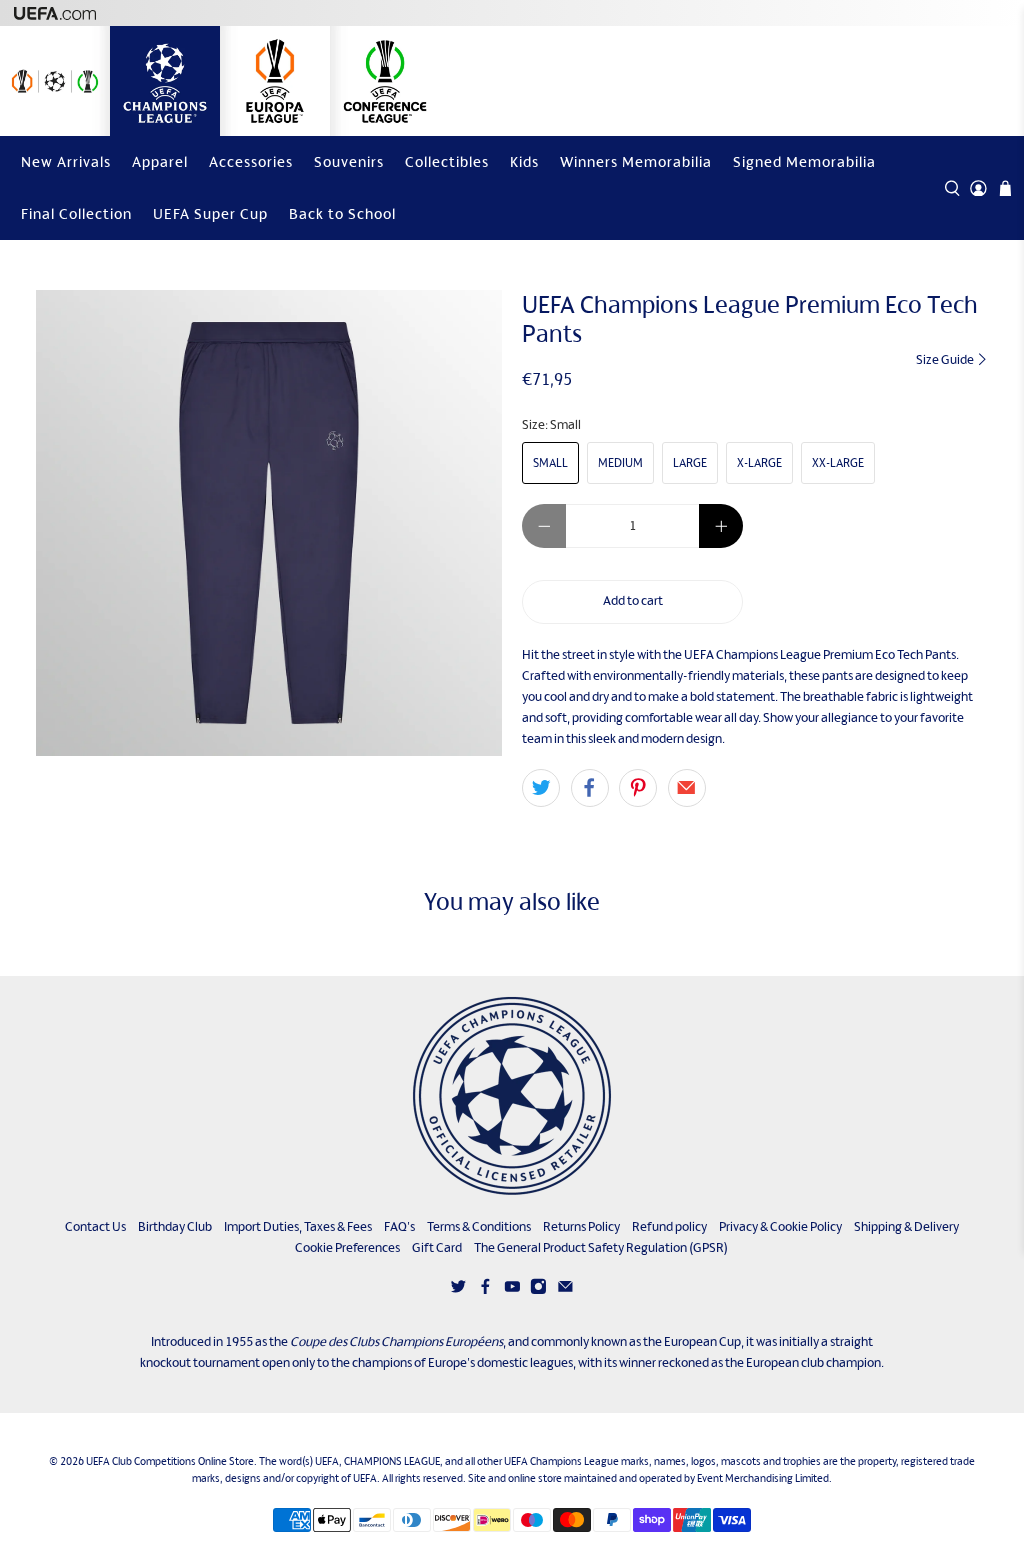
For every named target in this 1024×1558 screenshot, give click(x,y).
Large (690, 463)
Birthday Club (175, 1226)
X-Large (759, 463)
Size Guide (946, 359)
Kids (524, 161)
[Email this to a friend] (687, 788)
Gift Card (437, 1247)
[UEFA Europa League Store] (275, 81)
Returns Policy (581, 1226)
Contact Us (95, 1226)
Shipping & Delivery (906, 1226)
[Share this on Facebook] (590, 788)
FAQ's (399, 1226)
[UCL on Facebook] (485, 1290)
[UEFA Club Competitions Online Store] (512, 1096)
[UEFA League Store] (55, 81)
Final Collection (76, 213)
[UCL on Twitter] (458, 1290)
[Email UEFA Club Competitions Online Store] (565, 1290)
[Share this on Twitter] (541, 788)
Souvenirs (349, 161)
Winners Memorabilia (636, 161)
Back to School (342, 213)
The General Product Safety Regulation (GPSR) (601, 1247)
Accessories (251, 161)
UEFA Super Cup (210, 213)
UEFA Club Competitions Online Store (170, 1461)
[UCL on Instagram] (538, 1290)
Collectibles (447, 161)
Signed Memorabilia (804, 161)
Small (550, 463)
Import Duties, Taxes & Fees (298, 1226)
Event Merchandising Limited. (764, 1478)
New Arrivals (66, 161)
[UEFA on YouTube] (512, 1290)
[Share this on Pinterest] (638, 788)
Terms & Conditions (479, 1226)
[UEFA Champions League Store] (165, 81)
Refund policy (669, 1226)
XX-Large (838, 463)
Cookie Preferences (347, 1247)
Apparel (160, 161)
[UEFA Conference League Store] (385, 81)
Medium (620, 463)
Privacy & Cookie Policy (780, 1226)
